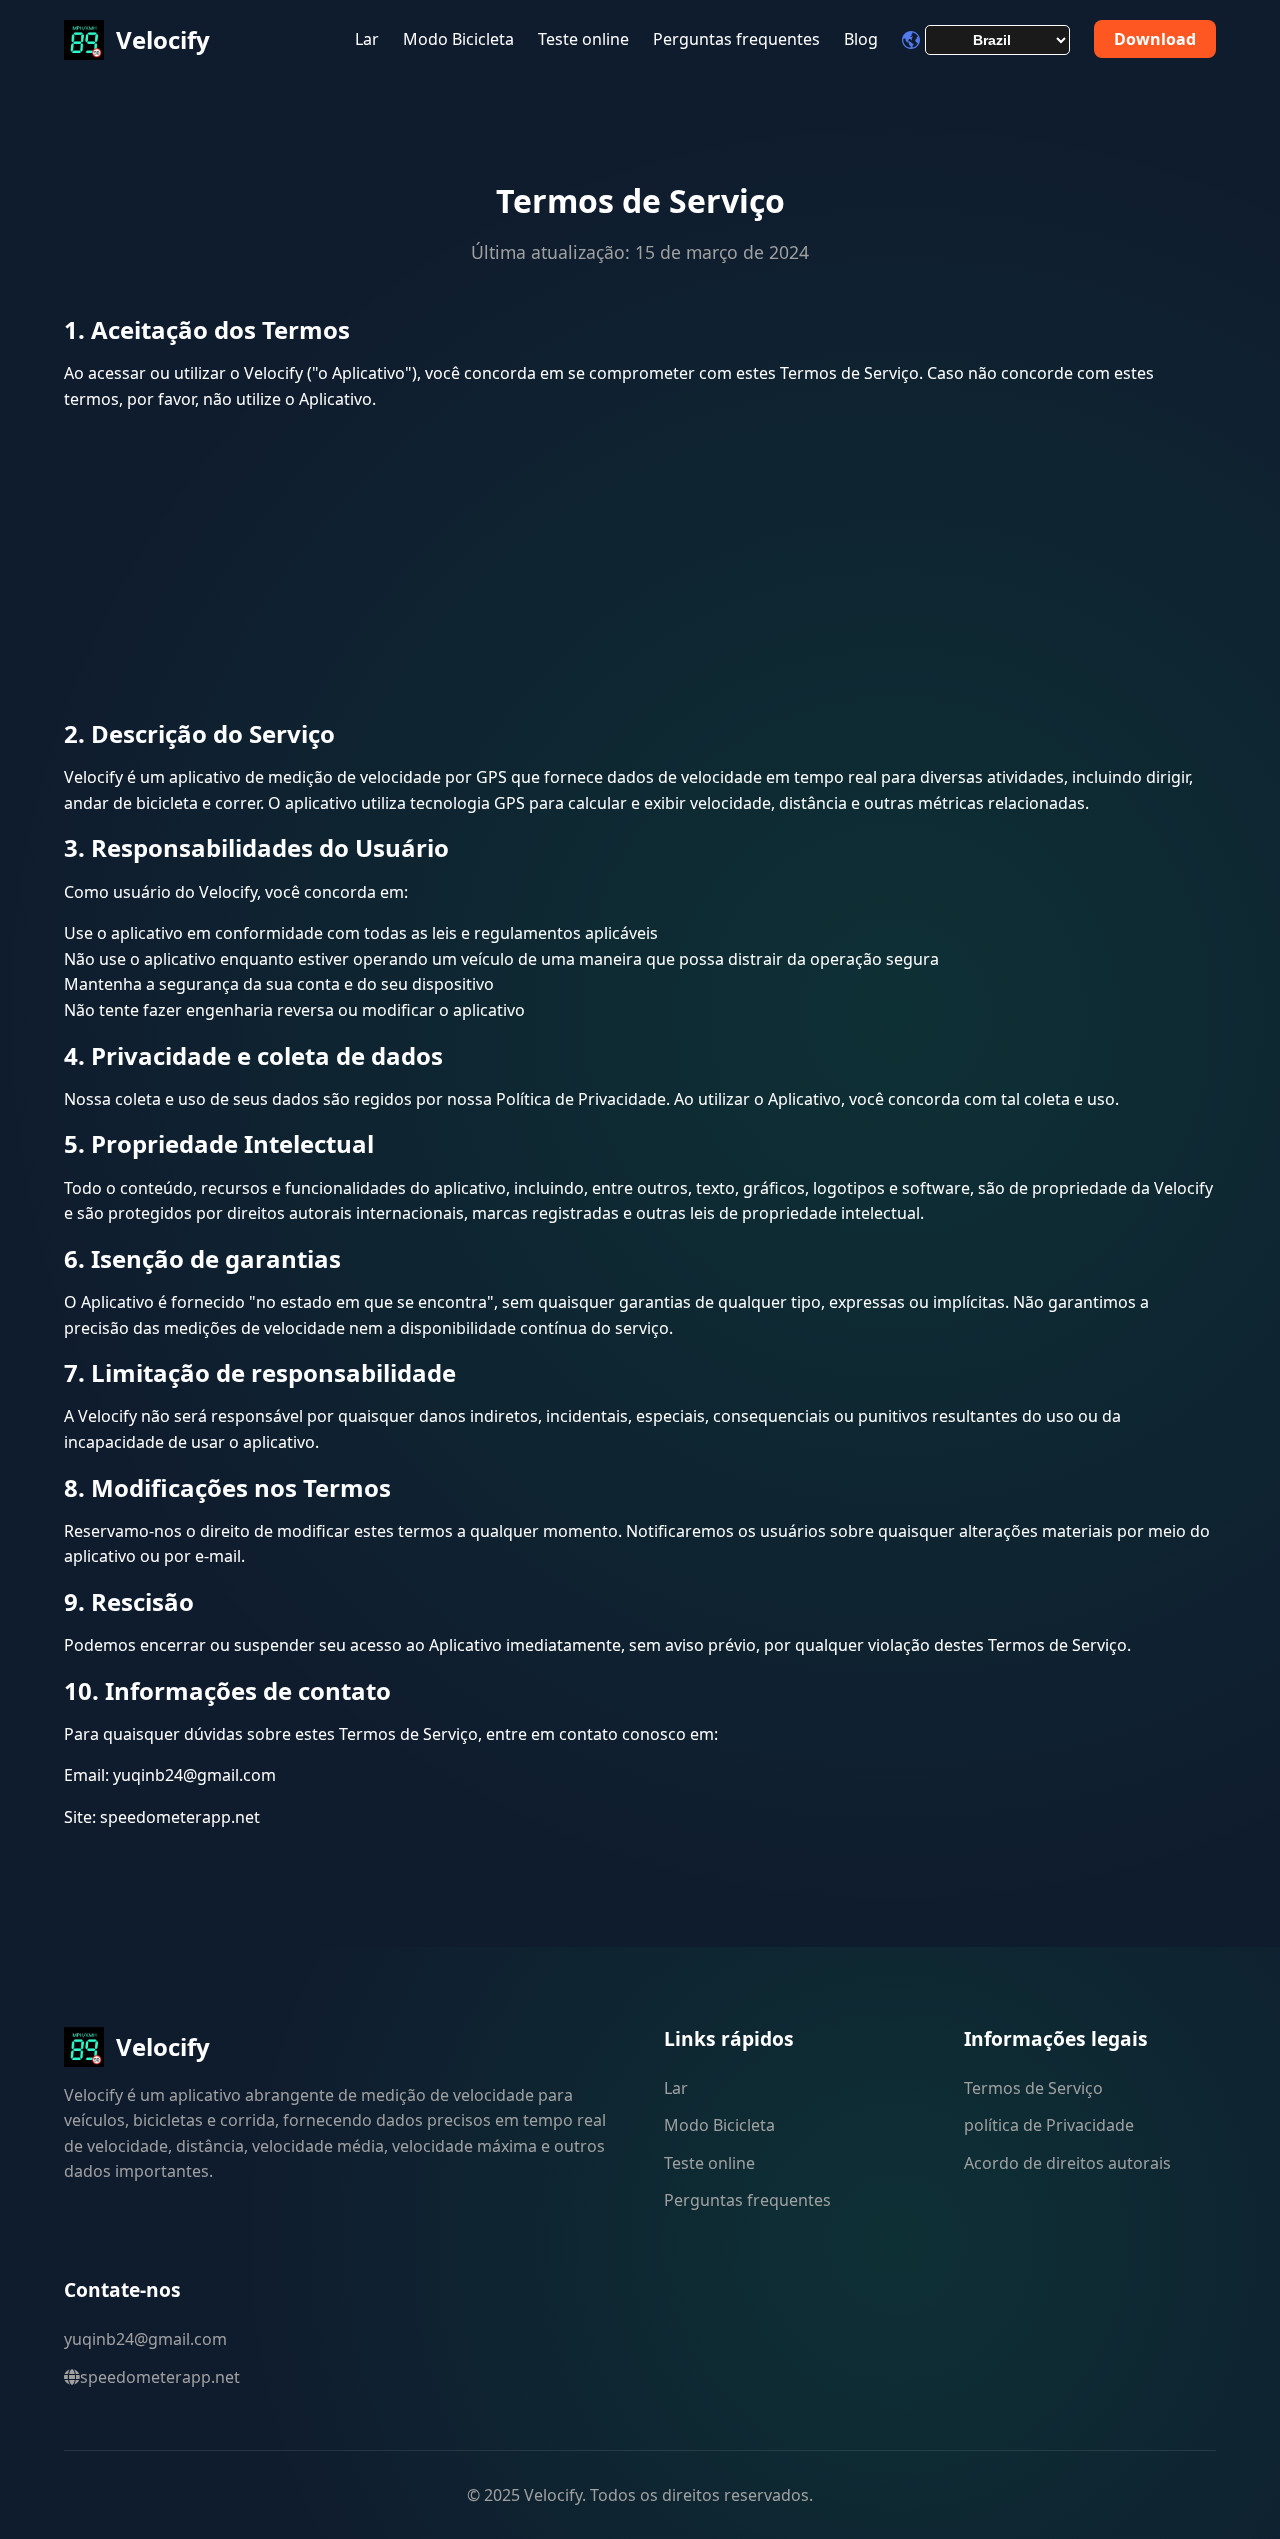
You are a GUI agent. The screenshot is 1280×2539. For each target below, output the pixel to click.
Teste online (583, 39)
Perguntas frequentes (736, 39)
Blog (861, 39)
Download (1155, 39)
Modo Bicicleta (458, 39)
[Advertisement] (640, 568)
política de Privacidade (1049, 2125)
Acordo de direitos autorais (1067, 2163)
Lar (367, 39)
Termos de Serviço (1033, 2088)
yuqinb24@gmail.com (145, 2339)
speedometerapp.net (160, 2377)
